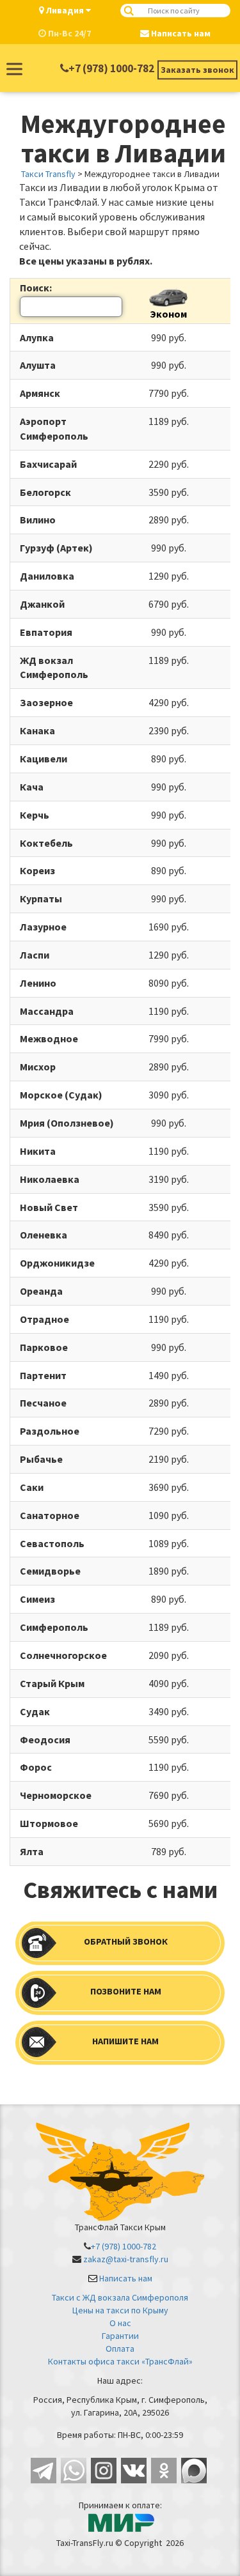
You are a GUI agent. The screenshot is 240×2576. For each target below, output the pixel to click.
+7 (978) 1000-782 (111, 68)
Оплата (120, 2348)
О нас (120, 2323)
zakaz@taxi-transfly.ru (126, 2259)
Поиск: (36, 288)
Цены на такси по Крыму (120, 2310)
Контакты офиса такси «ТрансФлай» (120, 2361)
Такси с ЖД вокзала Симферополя (120, 2297)
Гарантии (120, 2336)
